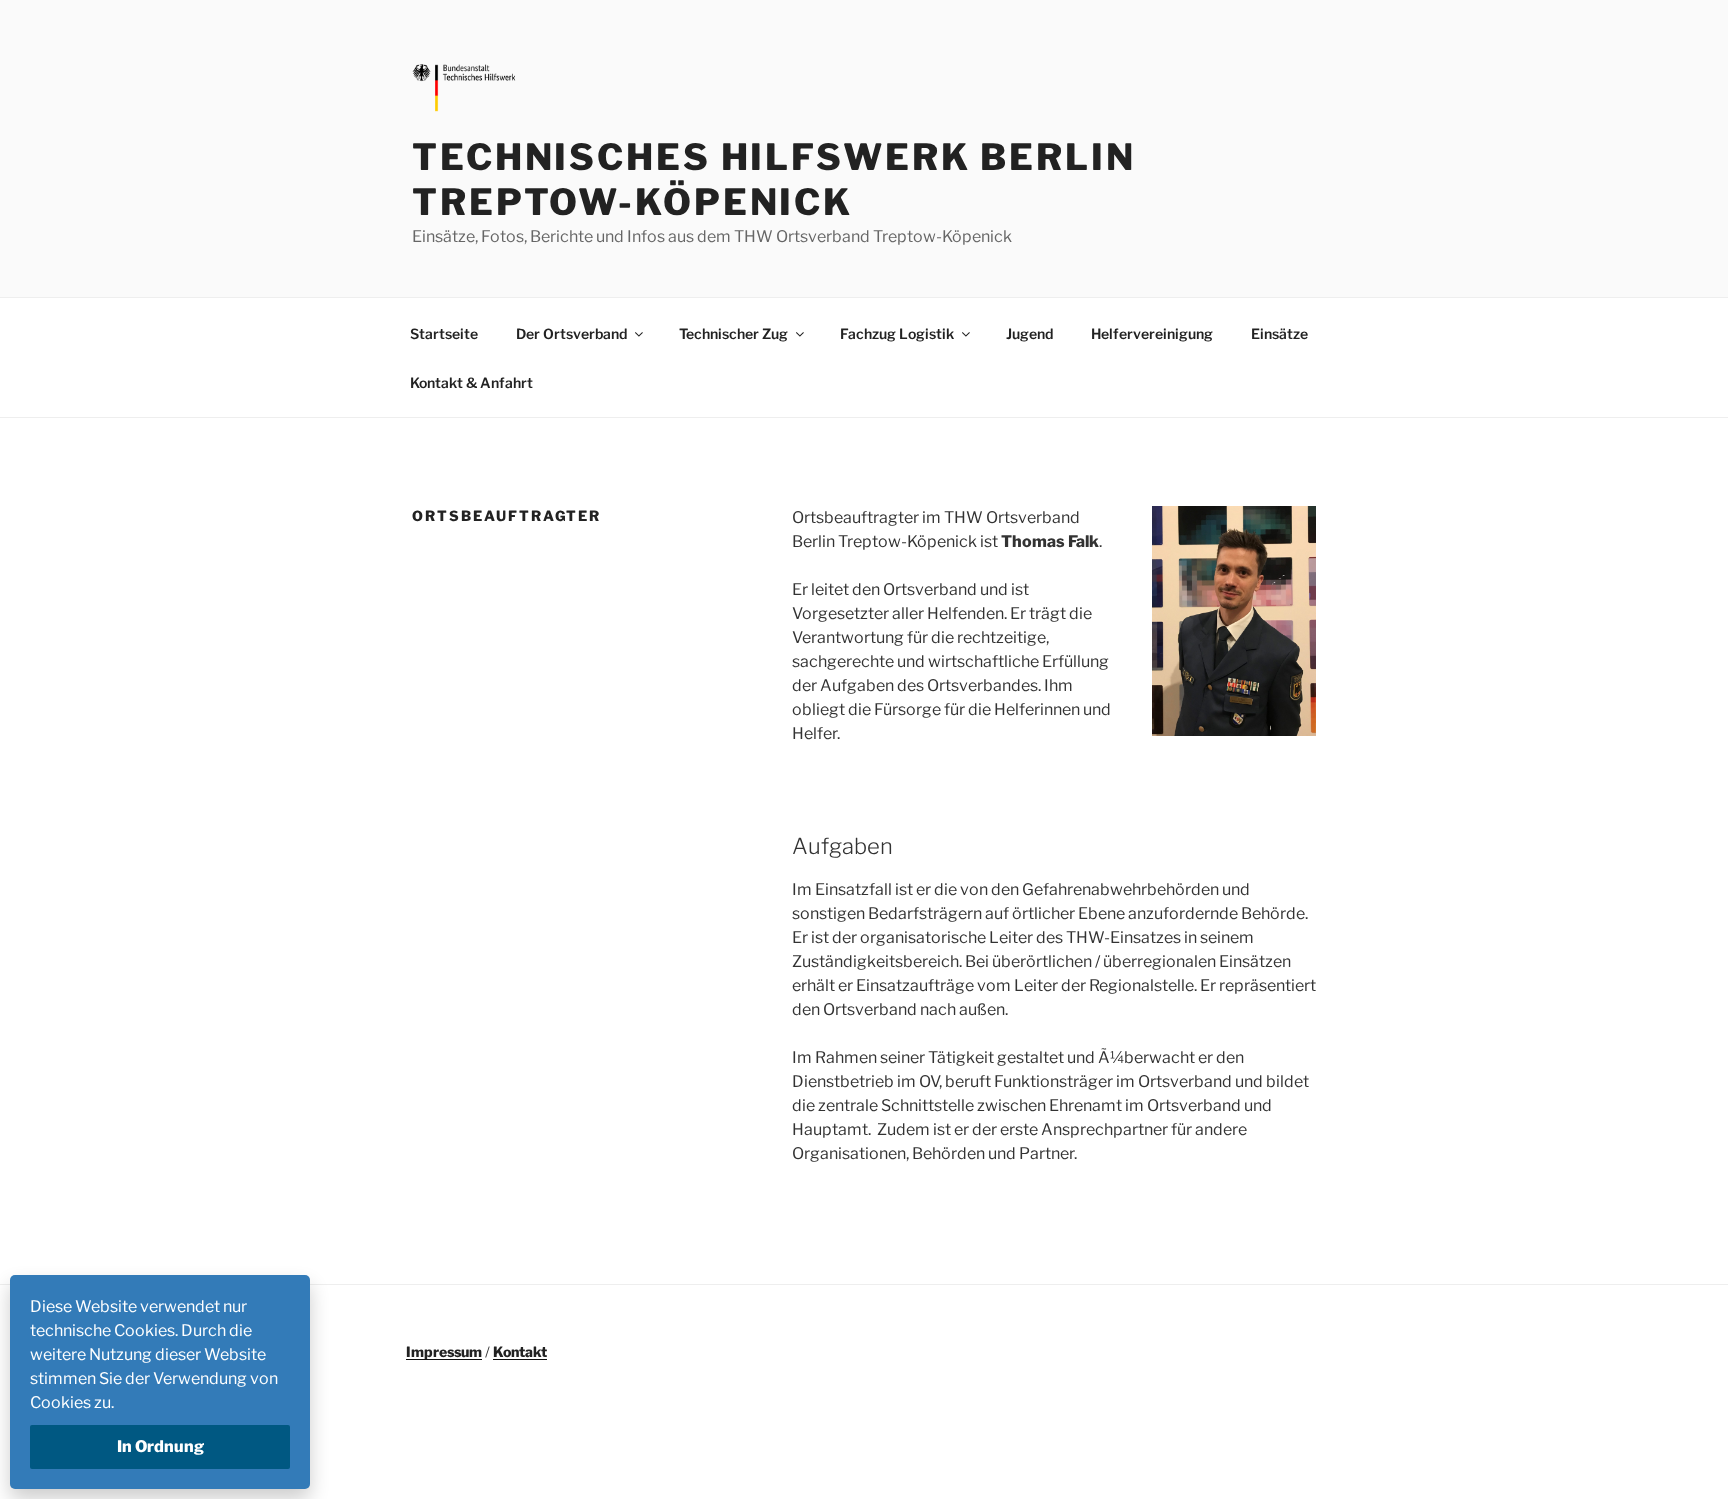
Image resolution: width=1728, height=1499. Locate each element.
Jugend (1029, 333)
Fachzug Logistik (897, 333)
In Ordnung (160, 1446)
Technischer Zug (733, 333)
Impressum (444, 1351)
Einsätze (1279, 333)
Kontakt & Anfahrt (471, 382)
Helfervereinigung (1152, 333)
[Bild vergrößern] (1290, 532)
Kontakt (520, 1351)
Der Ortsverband (571, 333)
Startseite (444, 333)
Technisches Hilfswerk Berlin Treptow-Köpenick (774, 179)
